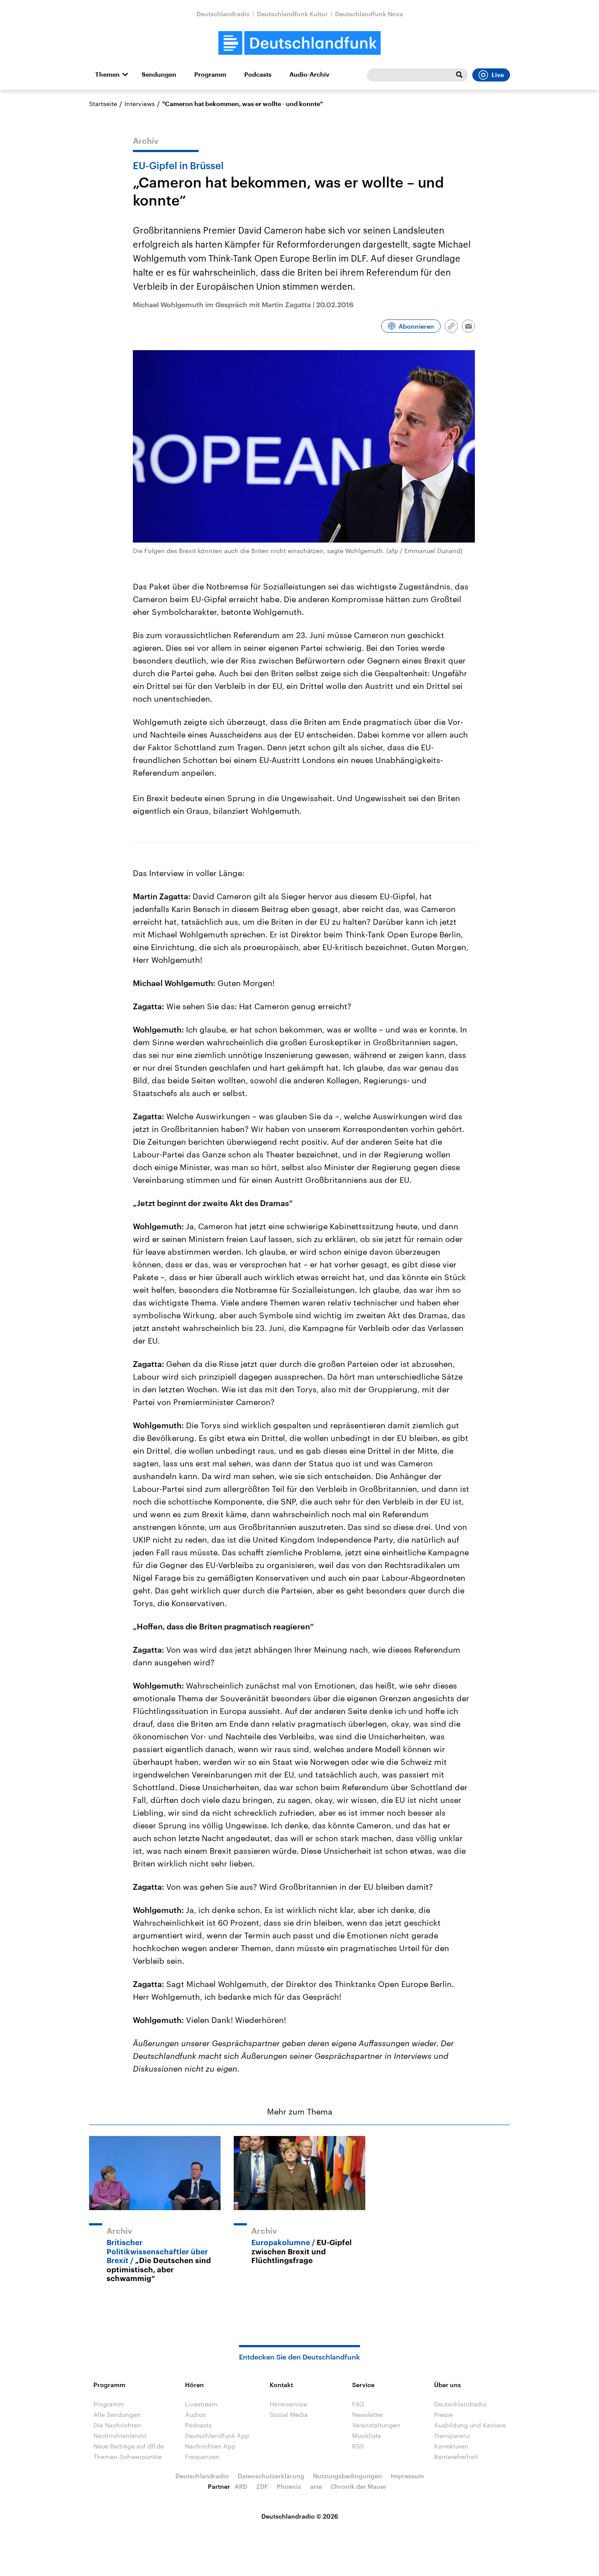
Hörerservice (288, 2404)
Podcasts (258, 75)
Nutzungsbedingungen (348, 2476)
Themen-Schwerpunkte (128, 2457)
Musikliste (367, 2436)
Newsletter (368, 2415)
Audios (195, 2415)
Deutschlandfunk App (217, 2436)
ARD (241, 2486)
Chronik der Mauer (359, 2486)
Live (498, 75)
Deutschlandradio (223, 14)
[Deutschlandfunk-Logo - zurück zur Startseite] (299, 43)
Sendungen (159, 75)
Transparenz (452, 2436)
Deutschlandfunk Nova (369, 14)
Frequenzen (202, 2457)
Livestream (201, 2404)
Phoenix (289, 2486)
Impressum (407, 2476)
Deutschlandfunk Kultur (292, 14)
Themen (107, 75)
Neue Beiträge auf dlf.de (129, 2446)
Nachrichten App (210, 2446)
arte (316, 2486)
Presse (444, 2415)
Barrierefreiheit (456, 2457)
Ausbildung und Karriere (470, 2425)
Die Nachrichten (117, 2425)
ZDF (262, 2486)
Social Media (289, 2415)
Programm (210, 75)
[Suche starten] (459, 75)
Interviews (140, 104)
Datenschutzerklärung (271, 2476)
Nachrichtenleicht (120, 2436)
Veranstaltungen (376, 2425)
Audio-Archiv (309, 75)
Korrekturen (451, 2446)
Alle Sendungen (117, 2415)
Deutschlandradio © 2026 (300, 2516)
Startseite (103, 104)
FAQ (358, 2404)
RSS (358, 2446)
